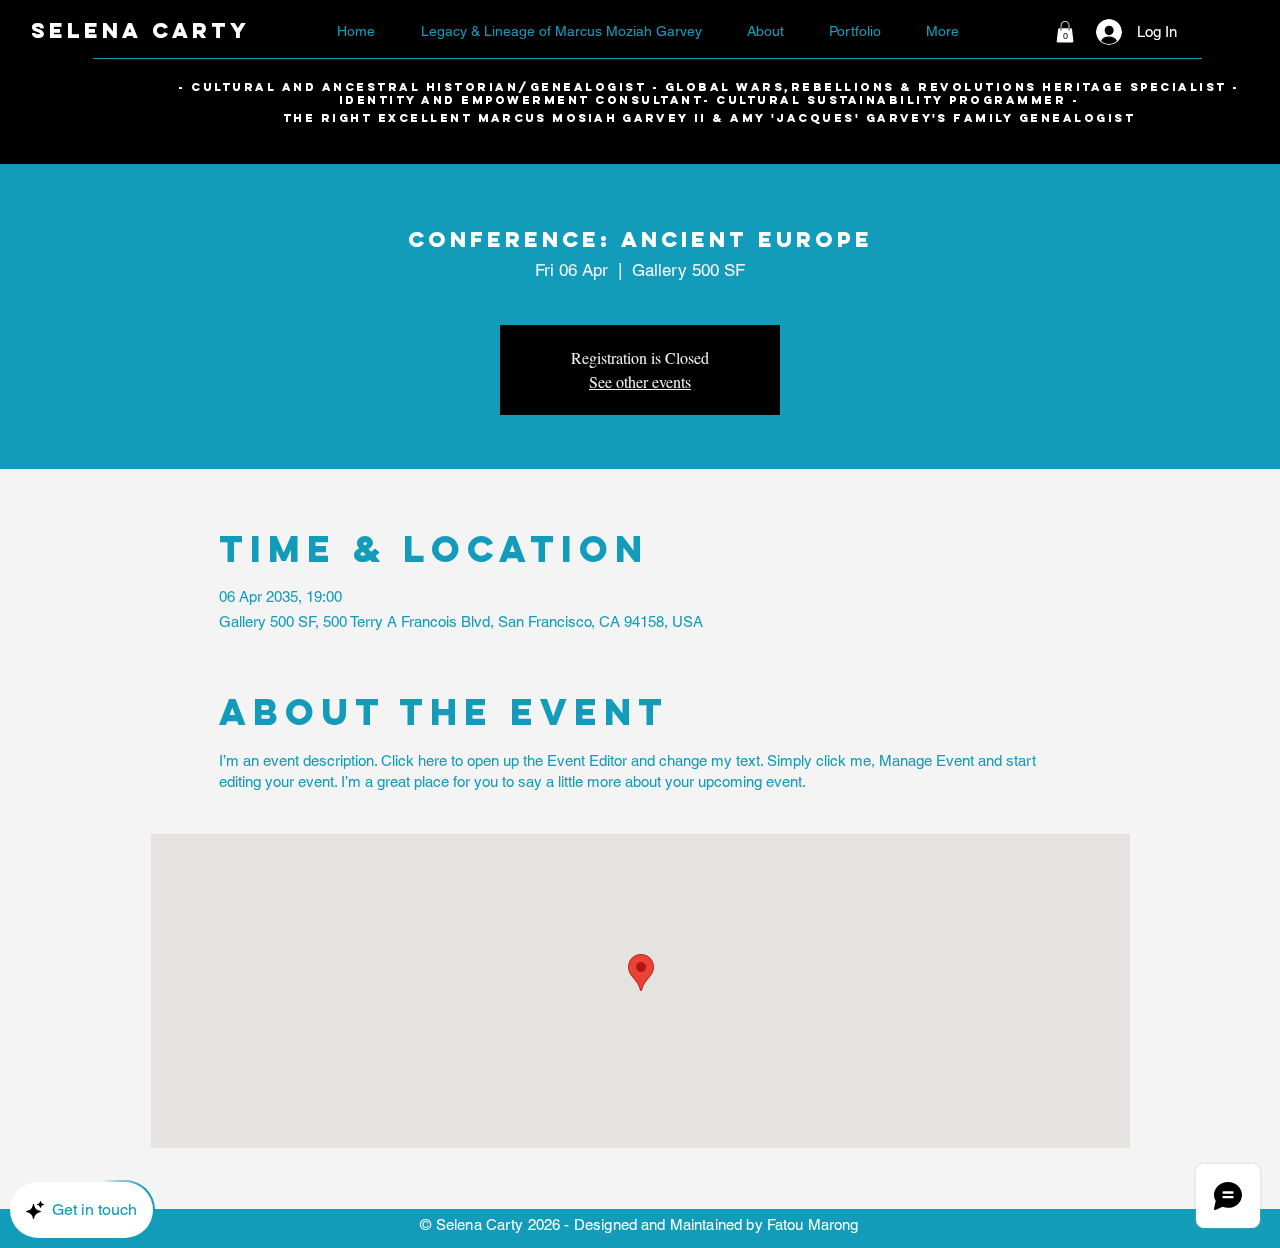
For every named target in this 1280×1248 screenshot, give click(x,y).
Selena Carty (140, 30)
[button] (1065, 32)
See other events (640, 381)
